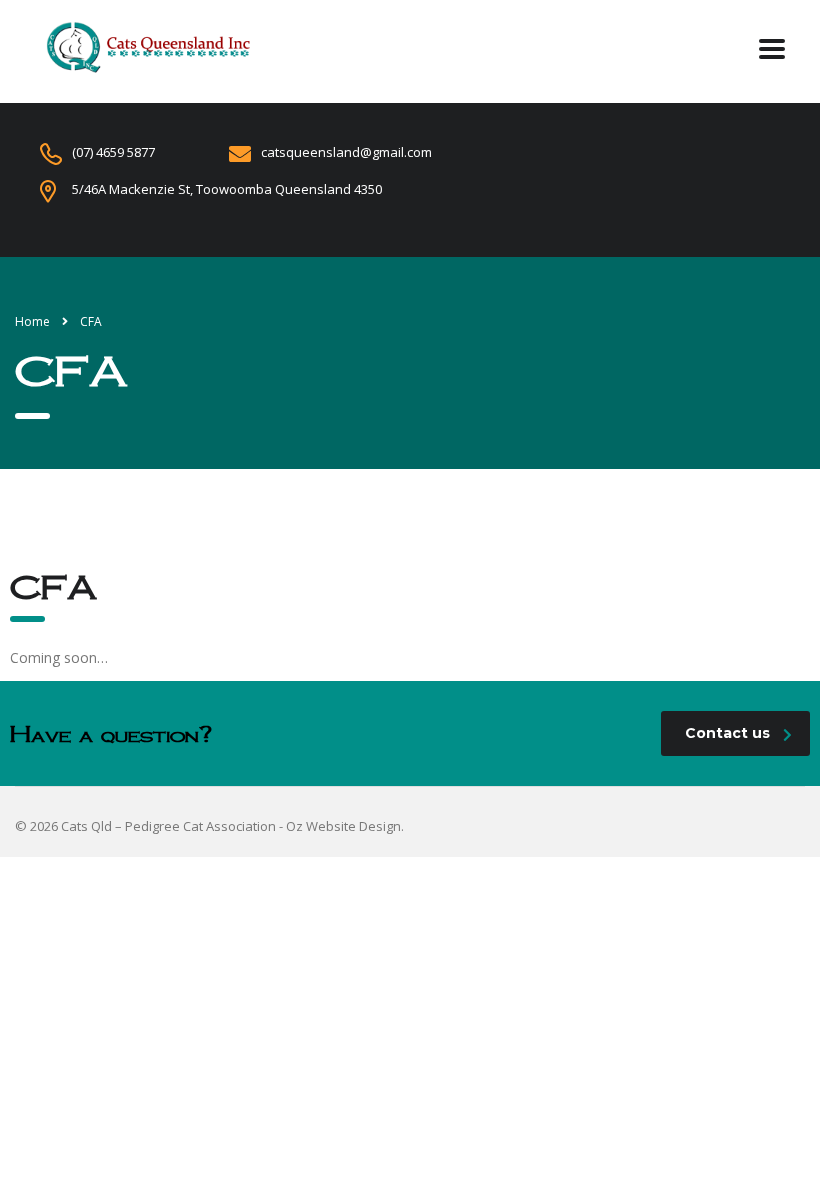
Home (32, 321)
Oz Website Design (343, 826)
